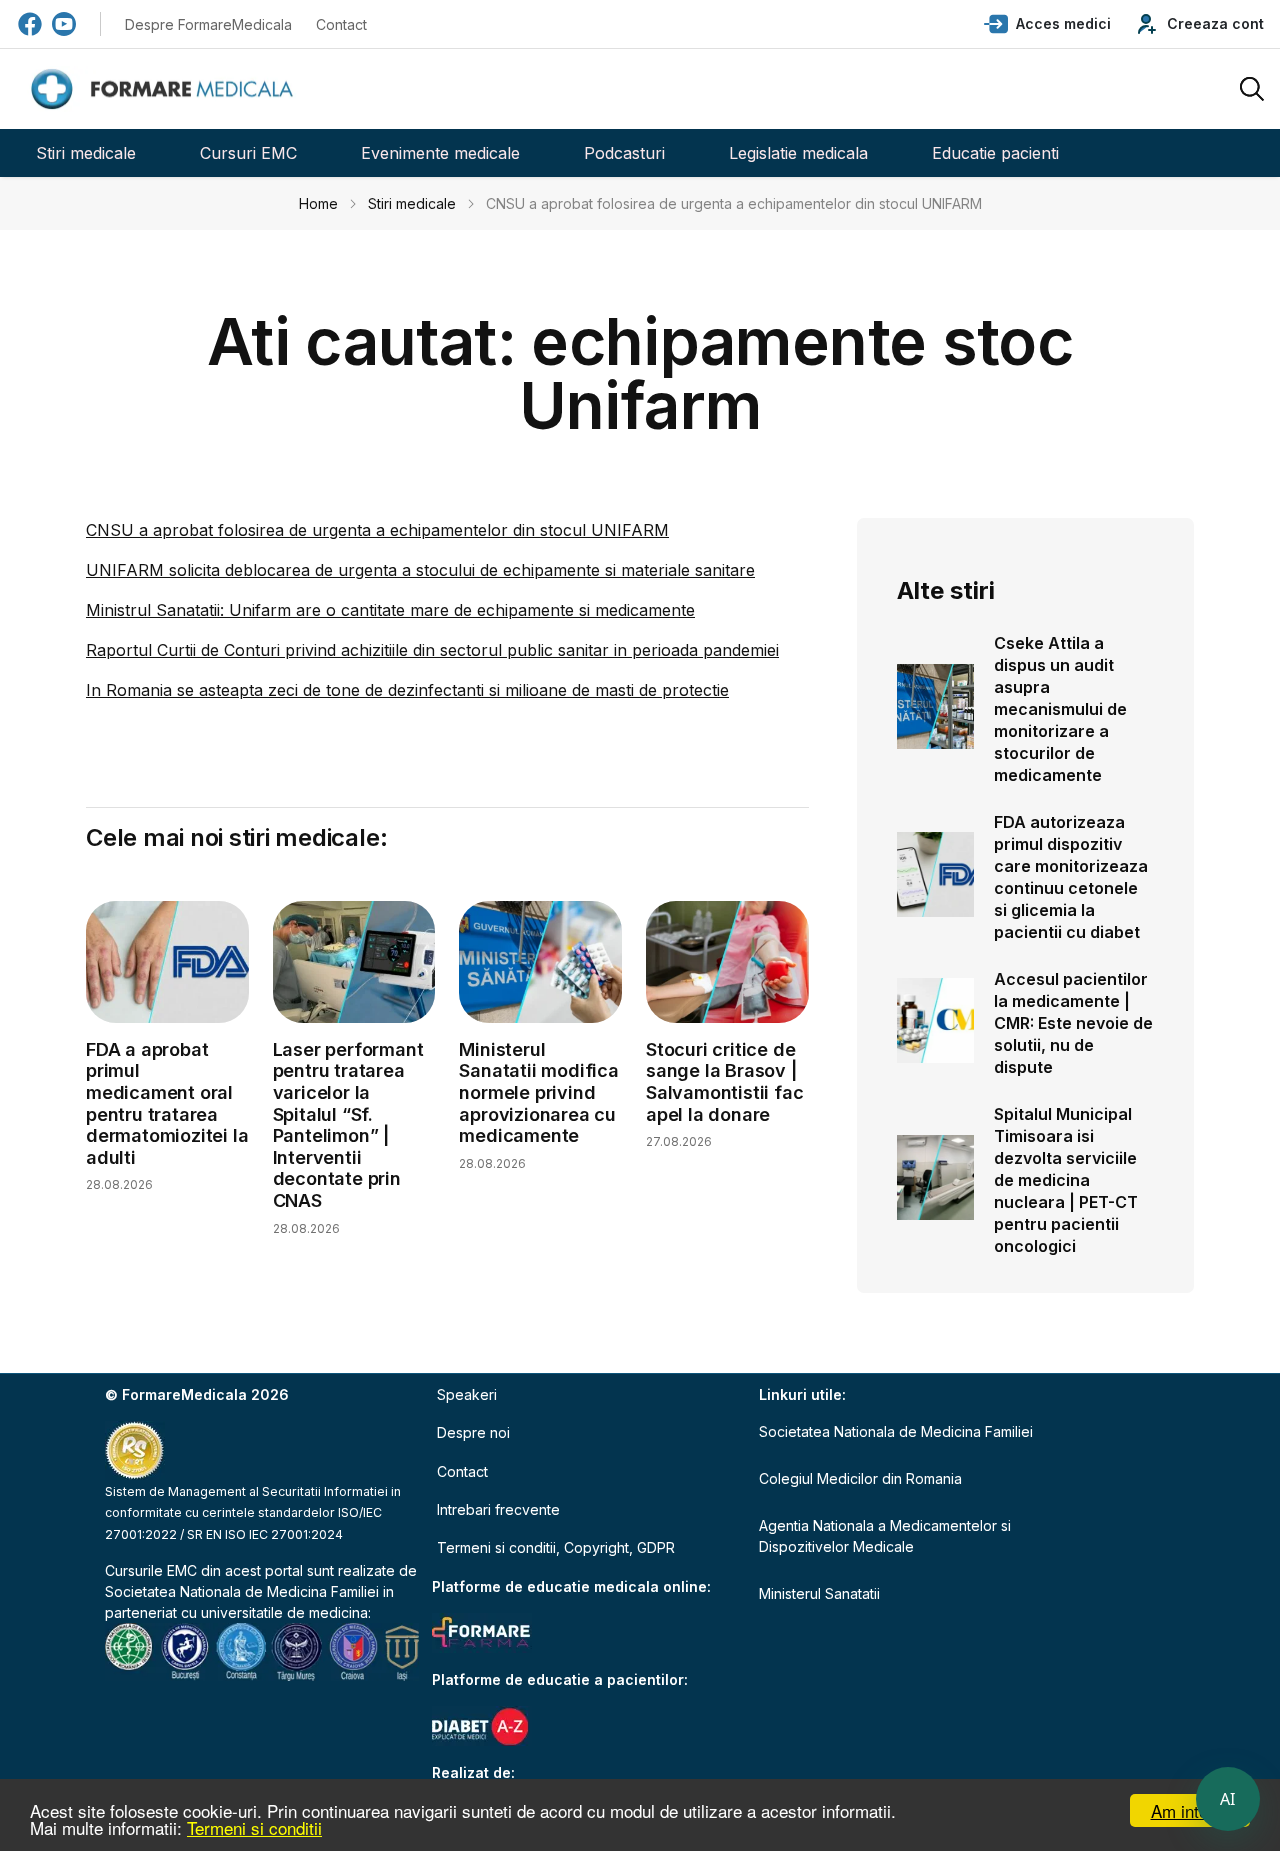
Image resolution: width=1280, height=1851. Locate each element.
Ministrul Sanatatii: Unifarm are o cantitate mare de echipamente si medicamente (390, 610)
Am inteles (1190, 1810)
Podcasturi (624, 153)
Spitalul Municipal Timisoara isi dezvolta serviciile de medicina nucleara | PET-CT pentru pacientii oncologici (1066, 1180)
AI (1228, 1799)
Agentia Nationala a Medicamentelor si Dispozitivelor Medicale (885, 1536)
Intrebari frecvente (498, 1509)
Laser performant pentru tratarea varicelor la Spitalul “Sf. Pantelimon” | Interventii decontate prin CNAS (348, 1125)
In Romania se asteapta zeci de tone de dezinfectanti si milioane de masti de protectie (407, 690)
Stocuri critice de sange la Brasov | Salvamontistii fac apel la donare (724, 1082)
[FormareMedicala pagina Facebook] (30, 24)
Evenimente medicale (440, 153)
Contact (341, 24)
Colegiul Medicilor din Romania (860, 1478)
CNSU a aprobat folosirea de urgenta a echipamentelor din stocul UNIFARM (377, 530)
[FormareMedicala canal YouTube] (64, 24)
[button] (1047, 24)
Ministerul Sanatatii (819, 1593)
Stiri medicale (86, 153)
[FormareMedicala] (166, 89)
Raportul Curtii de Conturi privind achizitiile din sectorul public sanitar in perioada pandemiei (432, 650)
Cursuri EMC (248, 153)
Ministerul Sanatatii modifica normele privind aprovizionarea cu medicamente (538, 1092)
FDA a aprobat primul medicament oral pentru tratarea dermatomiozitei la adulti (167, 1103)
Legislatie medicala (798, 153)
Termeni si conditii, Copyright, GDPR (556, 1547)
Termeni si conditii (254, 1827)
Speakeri (467, 1394)
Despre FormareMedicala (208, 24)
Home (318, 203)
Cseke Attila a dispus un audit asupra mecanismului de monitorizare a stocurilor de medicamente (1060, 709)
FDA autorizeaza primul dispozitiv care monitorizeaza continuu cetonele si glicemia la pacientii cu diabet (1071, 877)
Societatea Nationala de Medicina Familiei (242, 1591)
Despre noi (473, 1432)
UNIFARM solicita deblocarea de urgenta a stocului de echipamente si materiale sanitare (420, 570)
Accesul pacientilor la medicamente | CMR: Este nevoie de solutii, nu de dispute (1073, 1023)
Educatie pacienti (995, 153)
